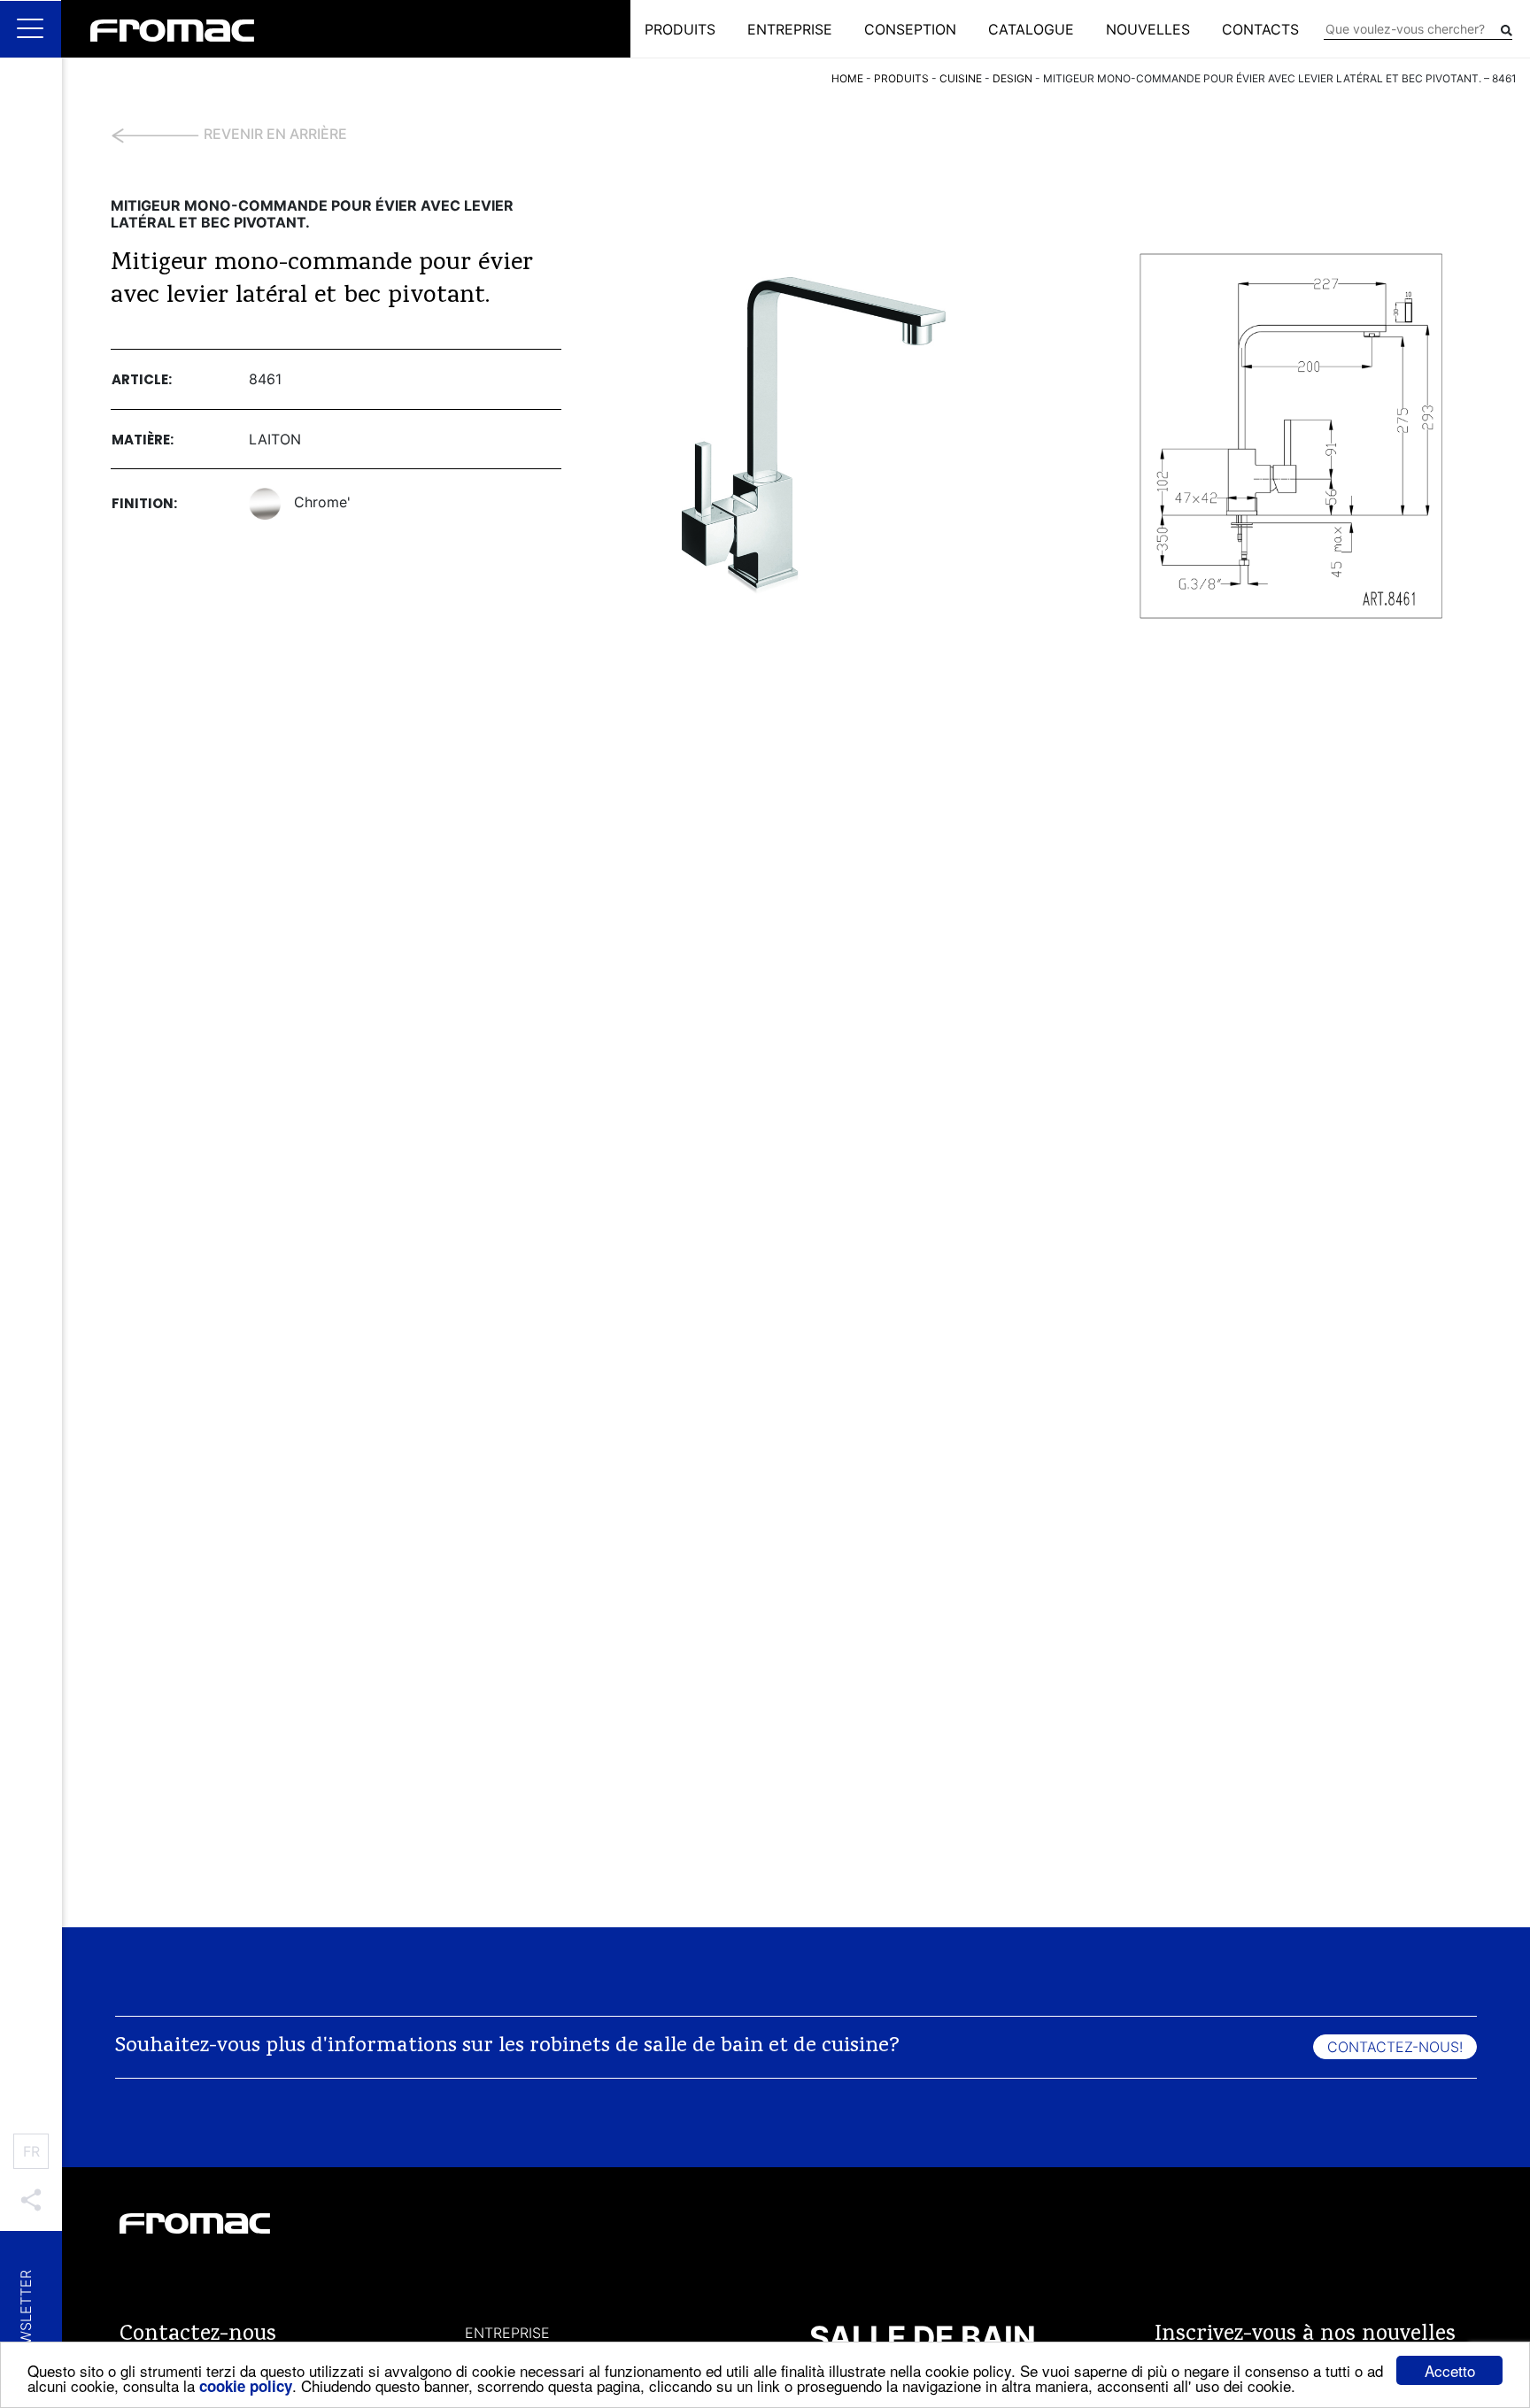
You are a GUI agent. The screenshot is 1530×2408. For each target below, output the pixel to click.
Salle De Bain (923, 2337)
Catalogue (1031, 29)
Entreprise (790, 29)
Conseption (910, 29)
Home (847, 78)
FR (31, 2151)
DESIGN (1012, 78)
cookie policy (246, 2386)
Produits (680, 29)
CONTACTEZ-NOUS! (1395, 2047)
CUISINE (961, 78)
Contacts (1260, 29)
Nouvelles (1148, 29)
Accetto (1450, 2370)
